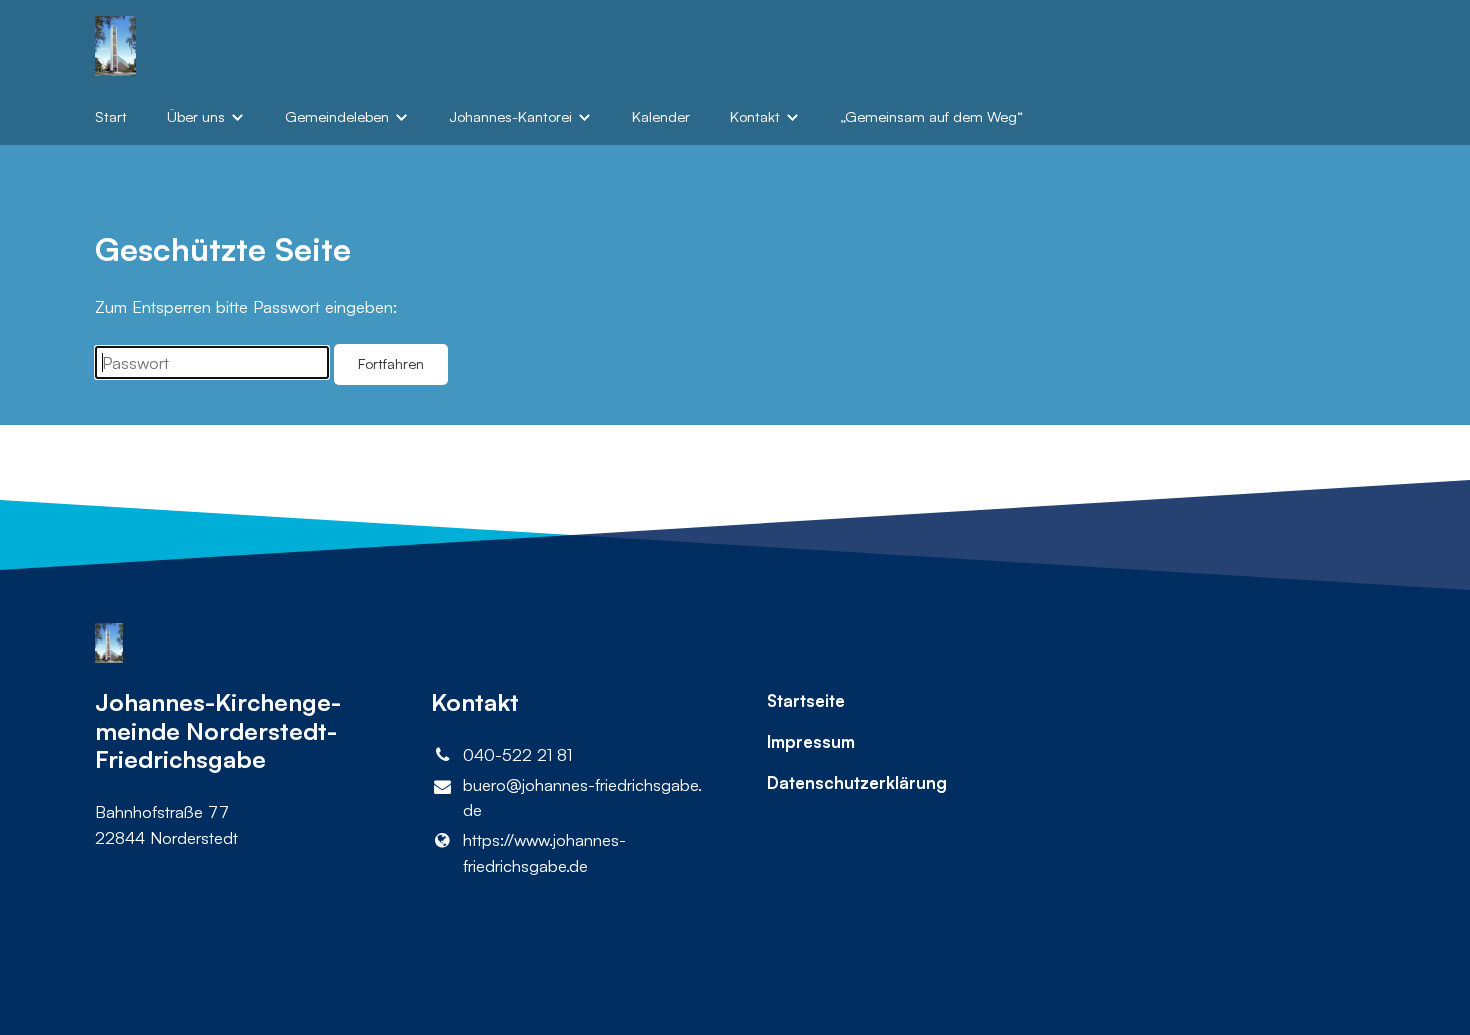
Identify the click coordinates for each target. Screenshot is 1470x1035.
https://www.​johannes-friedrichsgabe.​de (544, 852)
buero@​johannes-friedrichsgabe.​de (582, 797)
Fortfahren (391, 363)
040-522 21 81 (517, 754)
